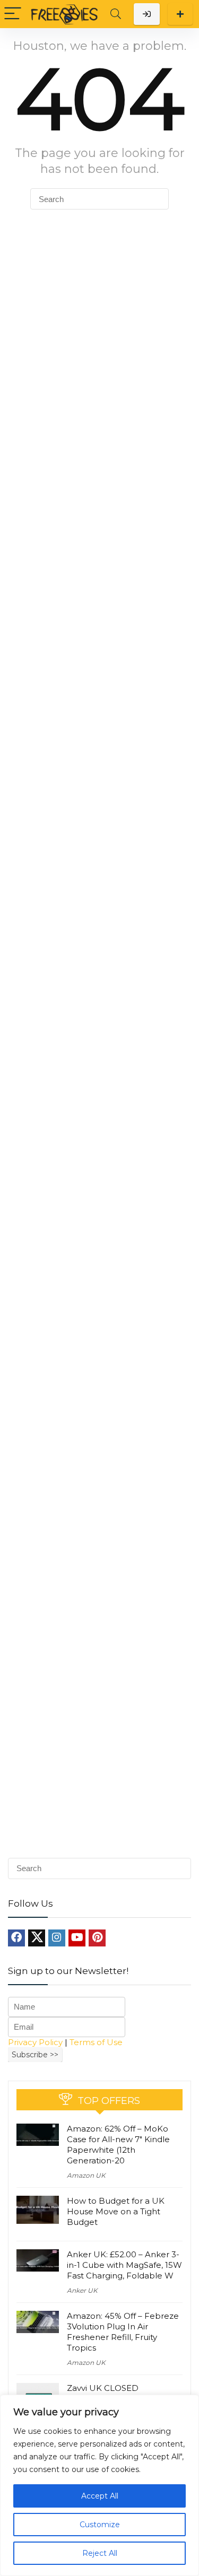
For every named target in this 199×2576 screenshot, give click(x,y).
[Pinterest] (97, 1938)
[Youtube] (77, 1938)
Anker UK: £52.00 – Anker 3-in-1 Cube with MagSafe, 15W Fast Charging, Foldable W (124, 2265)
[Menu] (13, 14)
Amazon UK (86, 2175)
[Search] (116, 14)
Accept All (100, 2496)
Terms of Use (96, 2042)
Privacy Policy (35, 2042)
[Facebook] (16, 1938)
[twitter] (37, 1938)
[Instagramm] (57, 1938)
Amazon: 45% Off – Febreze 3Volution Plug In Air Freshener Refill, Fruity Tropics (123, 2332)
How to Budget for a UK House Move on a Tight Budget (116, 2211)
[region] (99, 2485)
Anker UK (82, 2290)
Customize (100, 2525)
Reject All (100, 2553)
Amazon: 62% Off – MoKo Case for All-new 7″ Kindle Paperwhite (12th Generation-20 (118, 2145)
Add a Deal (180, 14)
